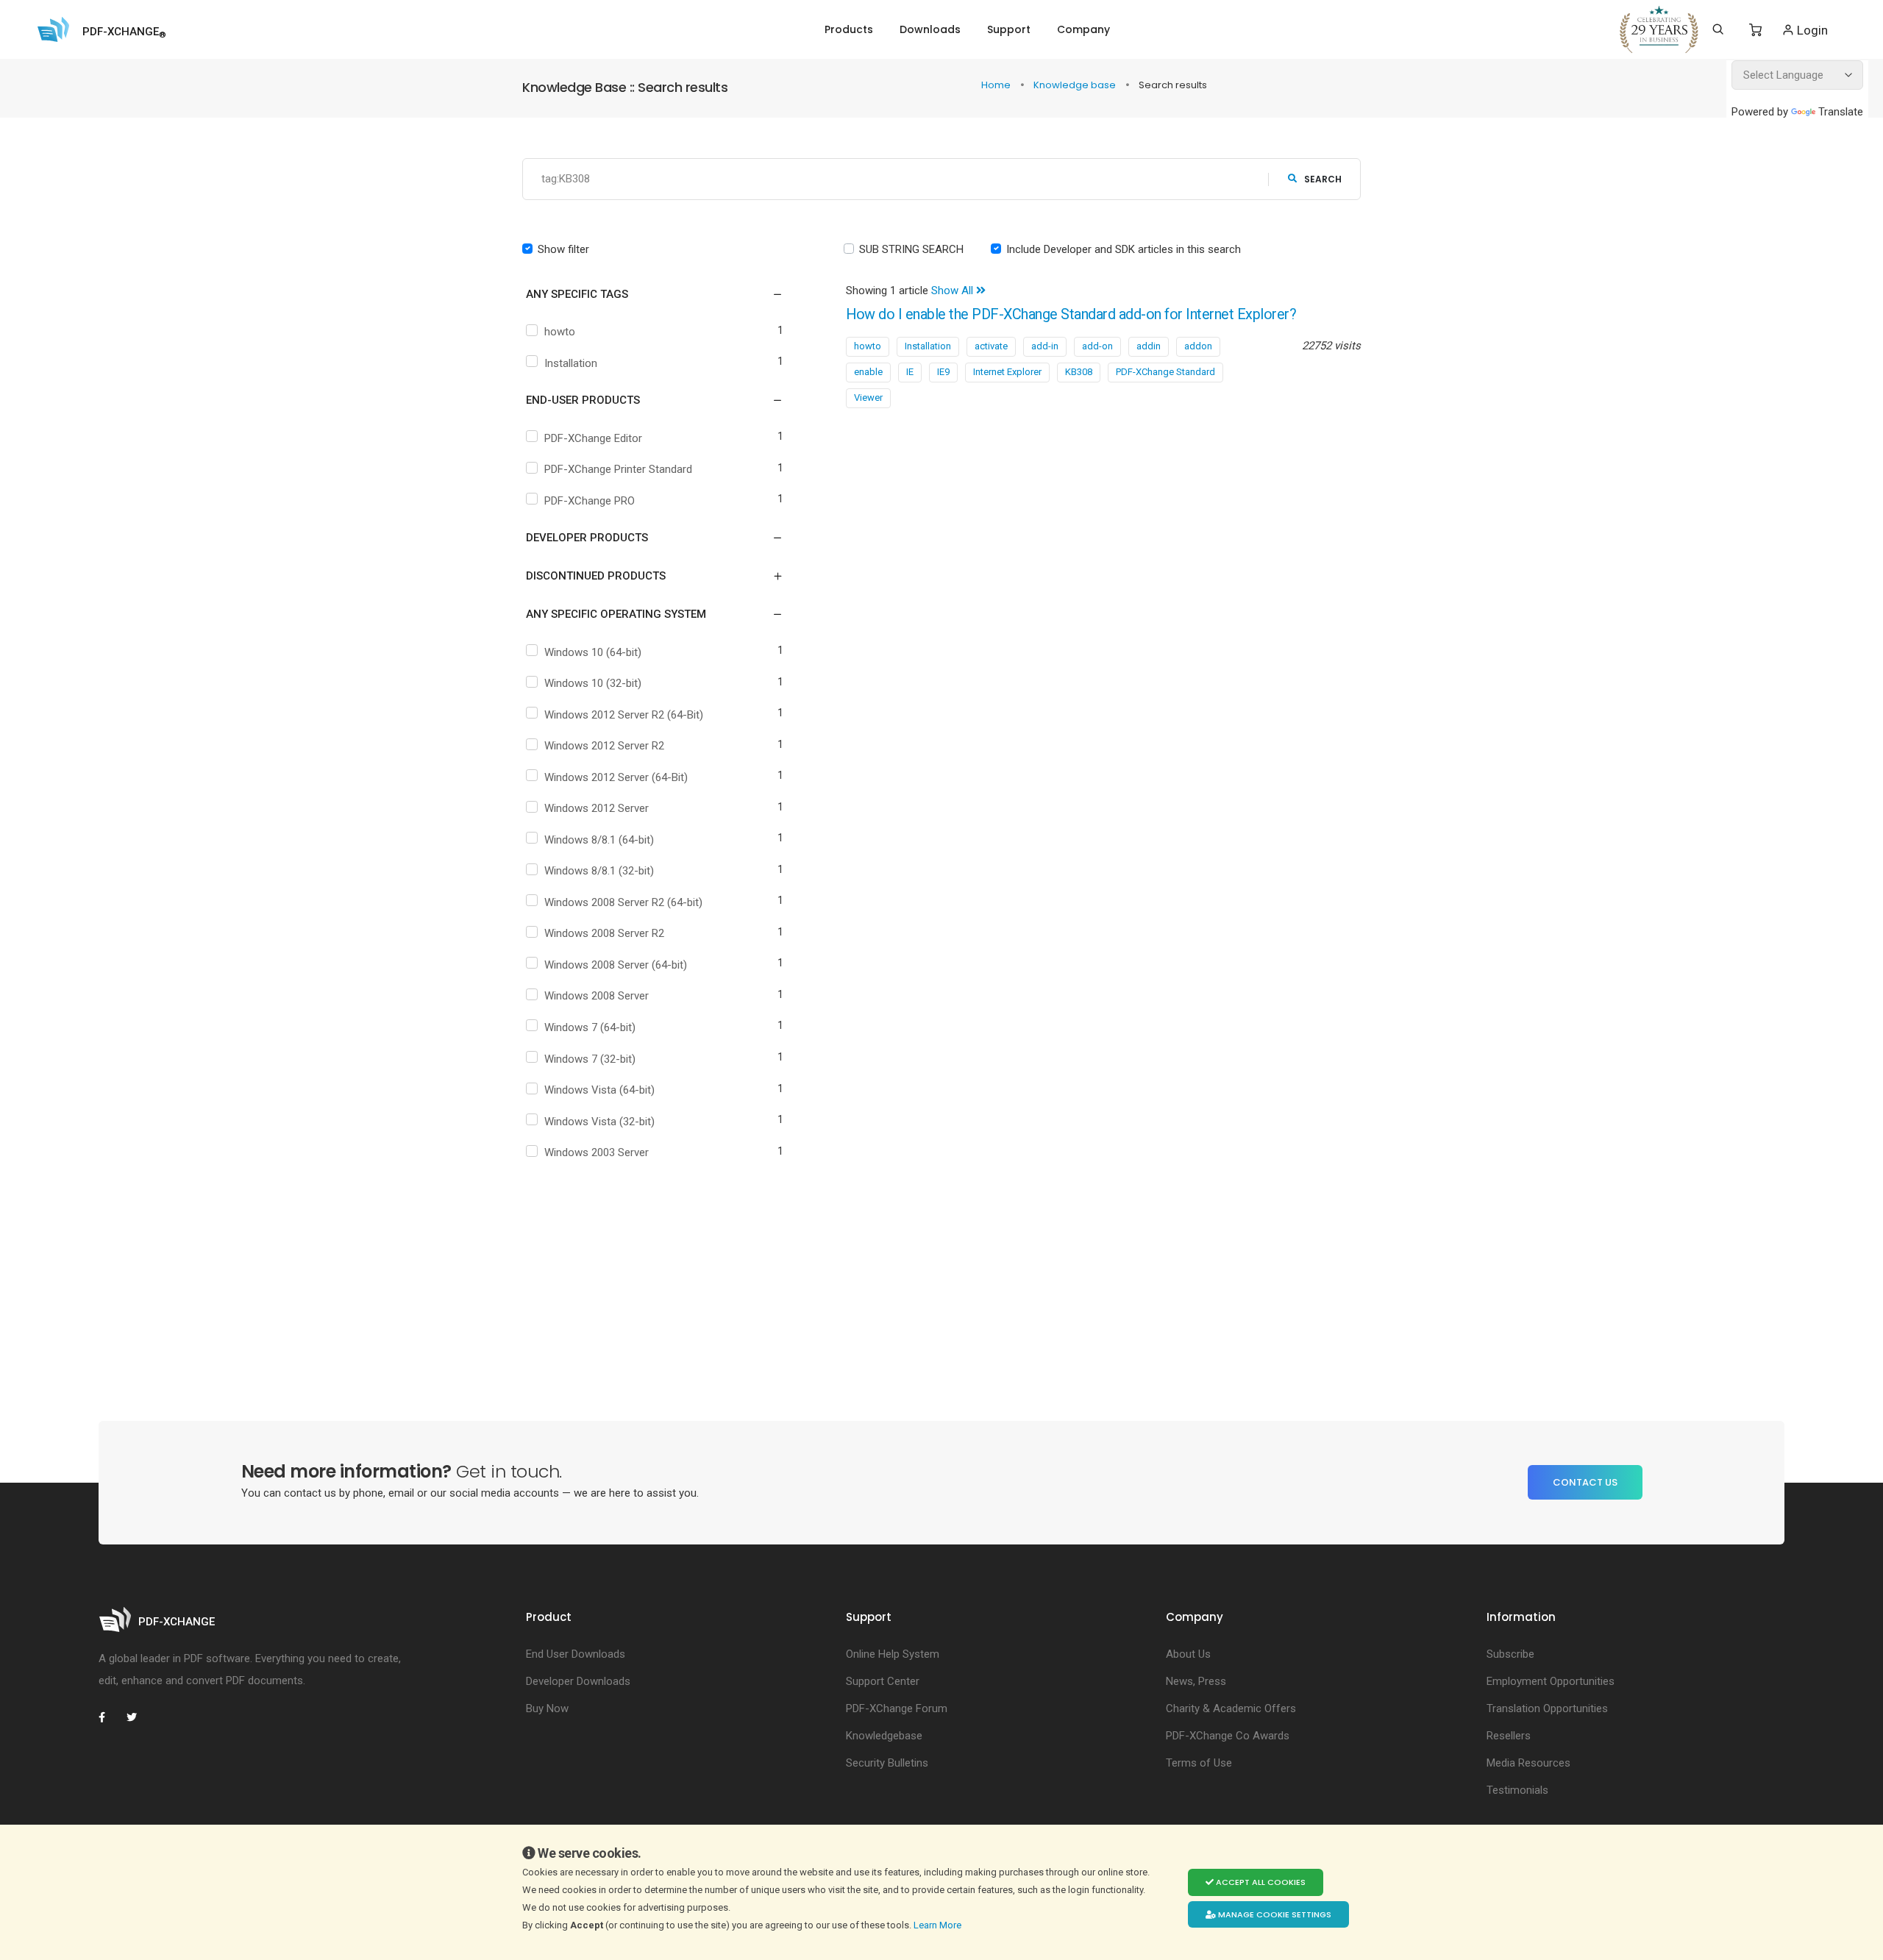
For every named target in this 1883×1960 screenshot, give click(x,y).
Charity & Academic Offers (1231, 1708)
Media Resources (1528, 1763)
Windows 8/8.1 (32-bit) (599, 871)
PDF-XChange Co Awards (1228, 1736)
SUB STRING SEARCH (911, 249)
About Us (1188, 1654)
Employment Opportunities (1551, 1681)
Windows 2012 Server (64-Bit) (616, 777)
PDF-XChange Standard (1165, 372)
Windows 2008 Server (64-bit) (616, 965)
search (1323, 179)
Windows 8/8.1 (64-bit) (599, 840)
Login (1811, 30)
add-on (1097, 346)
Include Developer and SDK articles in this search (1124, 249)
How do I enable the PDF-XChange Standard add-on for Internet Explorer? (1071, 314)
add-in (1045, 346)
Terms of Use (1199, 1763)
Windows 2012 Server (597, 808)
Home (997, 85)
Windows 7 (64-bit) (590, 1027)
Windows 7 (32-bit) (590, 1059)
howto (560, 332)
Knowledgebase (884, 1736)
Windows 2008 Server (597, 996)
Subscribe (1510, 1654)
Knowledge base (1076, 85)
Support (1009, 29)
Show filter (563, 249)
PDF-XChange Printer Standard (618, 469)
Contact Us (1585, 1482)
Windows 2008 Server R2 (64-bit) (623, 902)
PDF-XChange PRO (590, 501)
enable (868, 372)
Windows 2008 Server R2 (604, 933)
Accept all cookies (1260, 1882)
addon (1198, 346)
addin (1149, 346)
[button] (645, 294)
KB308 (1079, 372)
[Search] (1718, 29)
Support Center (883, 1681)
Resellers (1509, 1736)
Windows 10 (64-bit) (593, 652)
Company (1083, 29)
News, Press (1196, 1681)
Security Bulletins (887, 1763)
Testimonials (1517, 1790)
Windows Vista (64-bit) (599, 1090)
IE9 (943, 372)
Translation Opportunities (1547, 1708)
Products (849, 29)
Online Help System (893, 1654)
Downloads (930, 29)
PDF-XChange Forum (897, 1708)
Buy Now (547, 1708)
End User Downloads (576, 1654)
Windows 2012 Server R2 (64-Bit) (624, 715)
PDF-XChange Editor (593, 438)
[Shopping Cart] (1755, 30)
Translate (1841, 112)
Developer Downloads (578, 1681)
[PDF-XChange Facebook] (110, 1717)
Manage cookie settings (1274, 1914)
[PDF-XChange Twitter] (138, 1717)
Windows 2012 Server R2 (604, 746)
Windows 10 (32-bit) (593, 683)
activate (991, 346)
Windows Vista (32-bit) (599, 1122)
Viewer (868, 398)
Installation (571, 363)
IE (910, 372)
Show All (954, 291)
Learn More (939, 1925)
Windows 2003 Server (597, 1152)
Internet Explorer (1007, 372)
